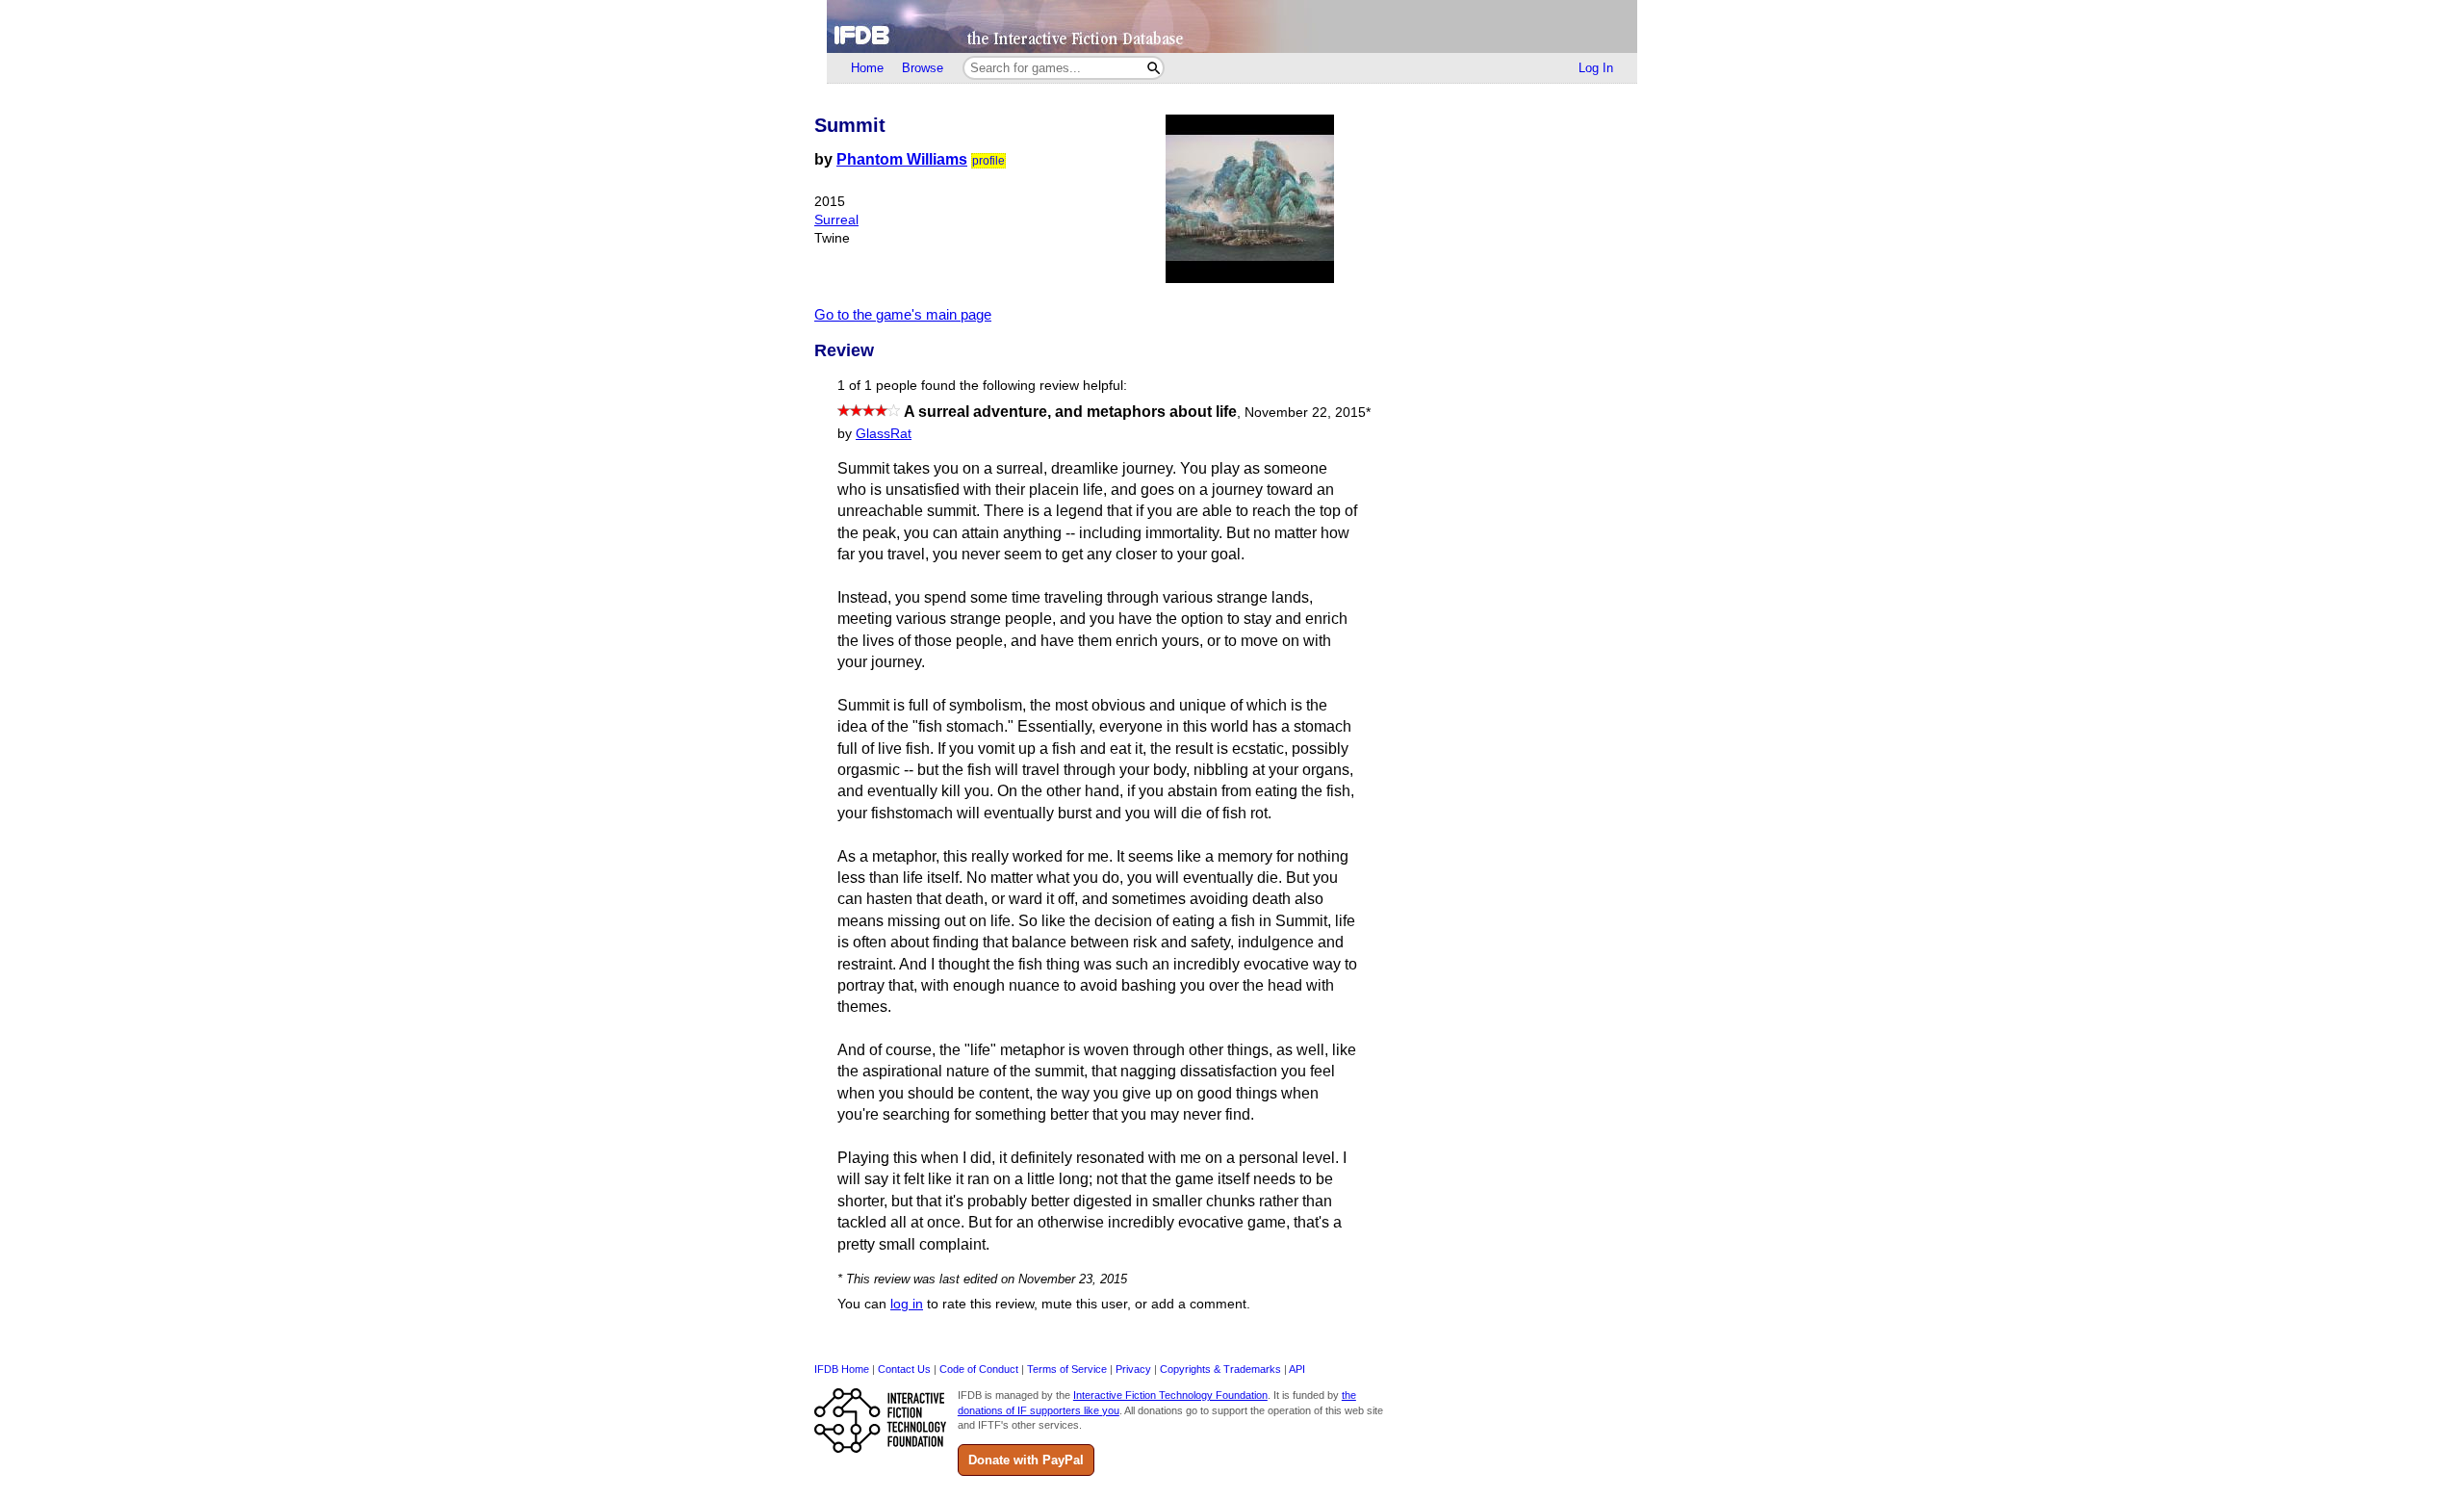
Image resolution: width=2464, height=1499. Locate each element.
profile (988, 161)
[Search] (1154, 68)
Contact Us (904, 1369)
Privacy (1133, 1369)
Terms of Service (1067, 1369)
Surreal (836, 220)
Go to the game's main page (903, 314)
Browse (923, 68)
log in (907, 1304)
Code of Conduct (979, 1369)
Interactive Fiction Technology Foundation (1170, 1395)
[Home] (1232, 26)
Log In (1596, 68)
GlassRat (884, 434)
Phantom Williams (902, 159)
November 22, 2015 (1308, 413)
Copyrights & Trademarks (1220, 1369)
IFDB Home (842, 1369)
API (1297, 1369)
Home (867, 68)
